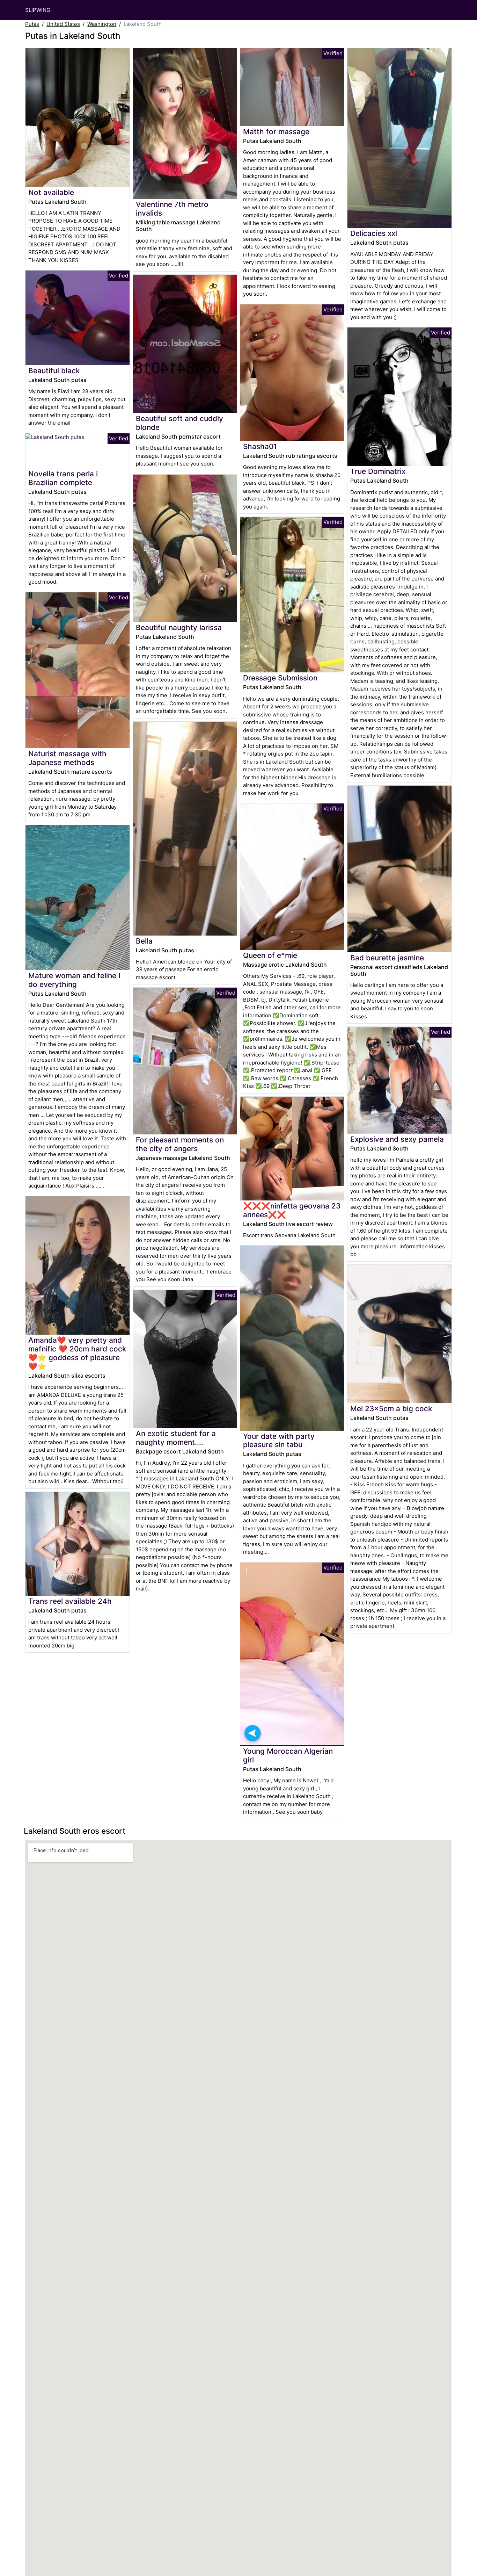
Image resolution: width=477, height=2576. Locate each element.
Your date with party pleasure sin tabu (279, 1441)
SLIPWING (38, 10)
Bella (144, 941)
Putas (32, 24)
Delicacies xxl (374, 233)
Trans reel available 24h (70, 1601)
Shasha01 (260, 446)
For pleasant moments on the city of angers (180, 1144)
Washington (102, 24)
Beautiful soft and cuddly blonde (179, 423)
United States (63, 24)
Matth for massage (276, 132)
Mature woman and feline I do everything (74, 980)
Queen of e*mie (270, 955)
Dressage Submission (280, 678)
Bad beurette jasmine (387, 958)
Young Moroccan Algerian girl (288, 1755)
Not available (51, 192)
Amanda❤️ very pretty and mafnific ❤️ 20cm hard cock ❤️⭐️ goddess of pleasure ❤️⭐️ (77, 1353)
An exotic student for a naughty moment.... (176, 1438)
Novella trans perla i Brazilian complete (63, 478)
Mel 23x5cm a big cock (391, 1409)
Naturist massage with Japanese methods (67, 758)
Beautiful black (54, 371)
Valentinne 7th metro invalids (172, 209)
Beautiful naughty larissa (179, 627)
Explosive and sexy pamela (397, 1139)
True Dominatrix (378, 471)
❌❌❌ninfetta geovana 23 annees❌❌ (292, 1210)
